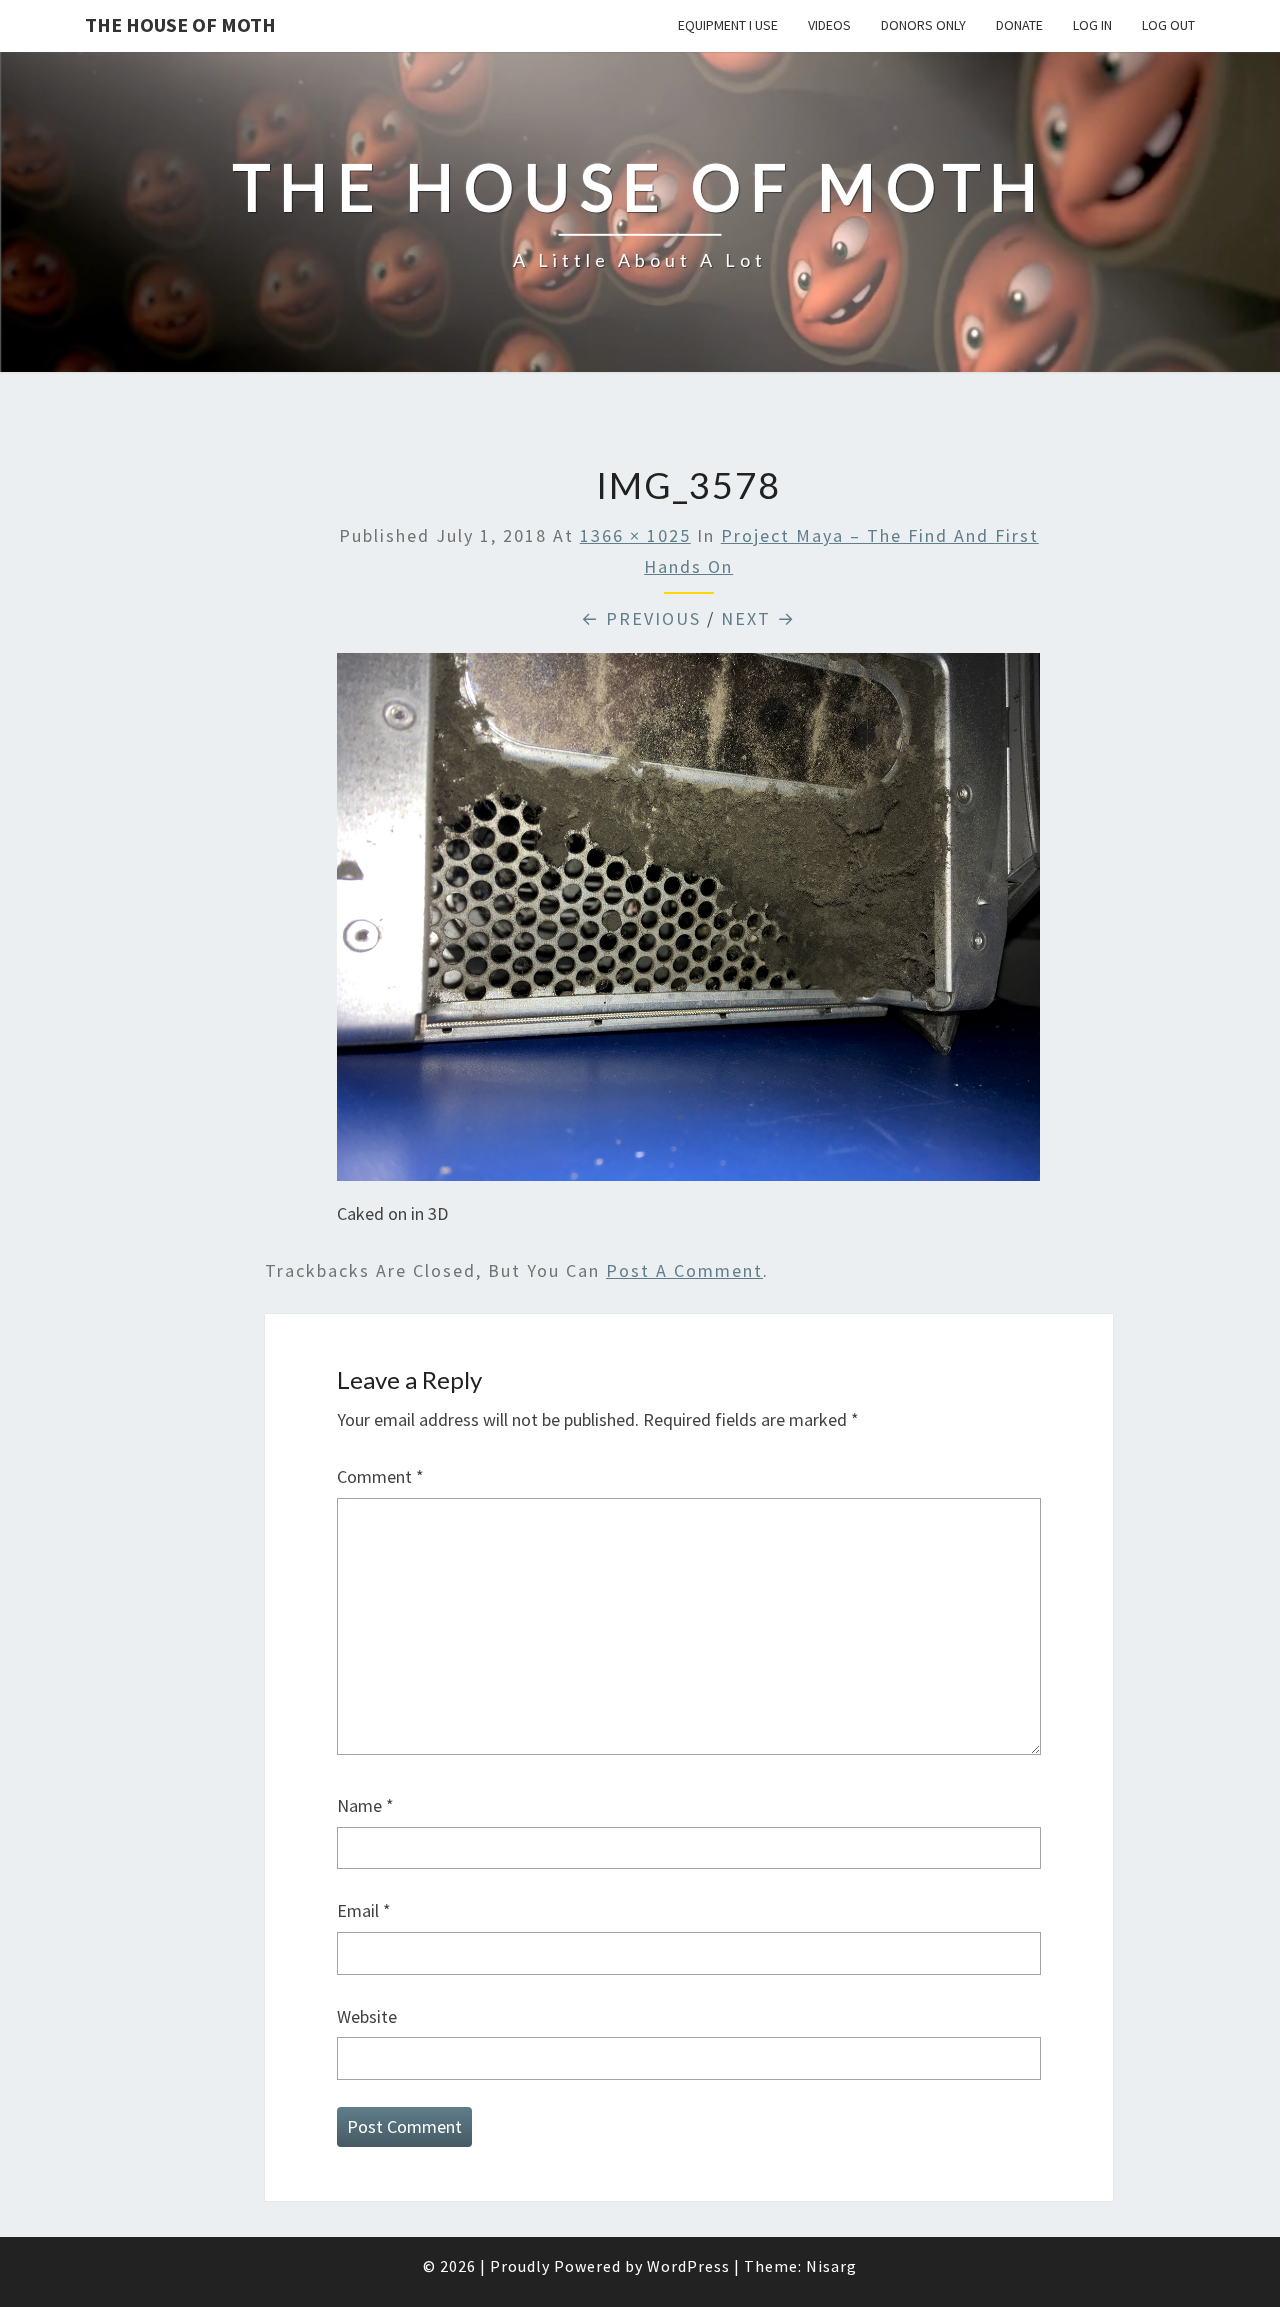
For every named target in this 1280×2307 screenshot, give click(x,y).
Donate (1019, 25)
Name (365, 1805)
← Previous (641, 618)
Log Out (1168, 25)
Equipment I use (728, 25)
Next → (758, 618)
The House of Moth (180, 24)
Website (367, 2016)
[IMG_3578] (688, 923)
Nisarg (831, 2266)
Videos (829, 25)
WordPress (688, 2266)
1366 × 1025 (635, 535)
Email (364, 1910)
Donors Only (923, 25)
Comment (380, 1476)
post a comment (684, 1270)
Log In (1092, 25)
